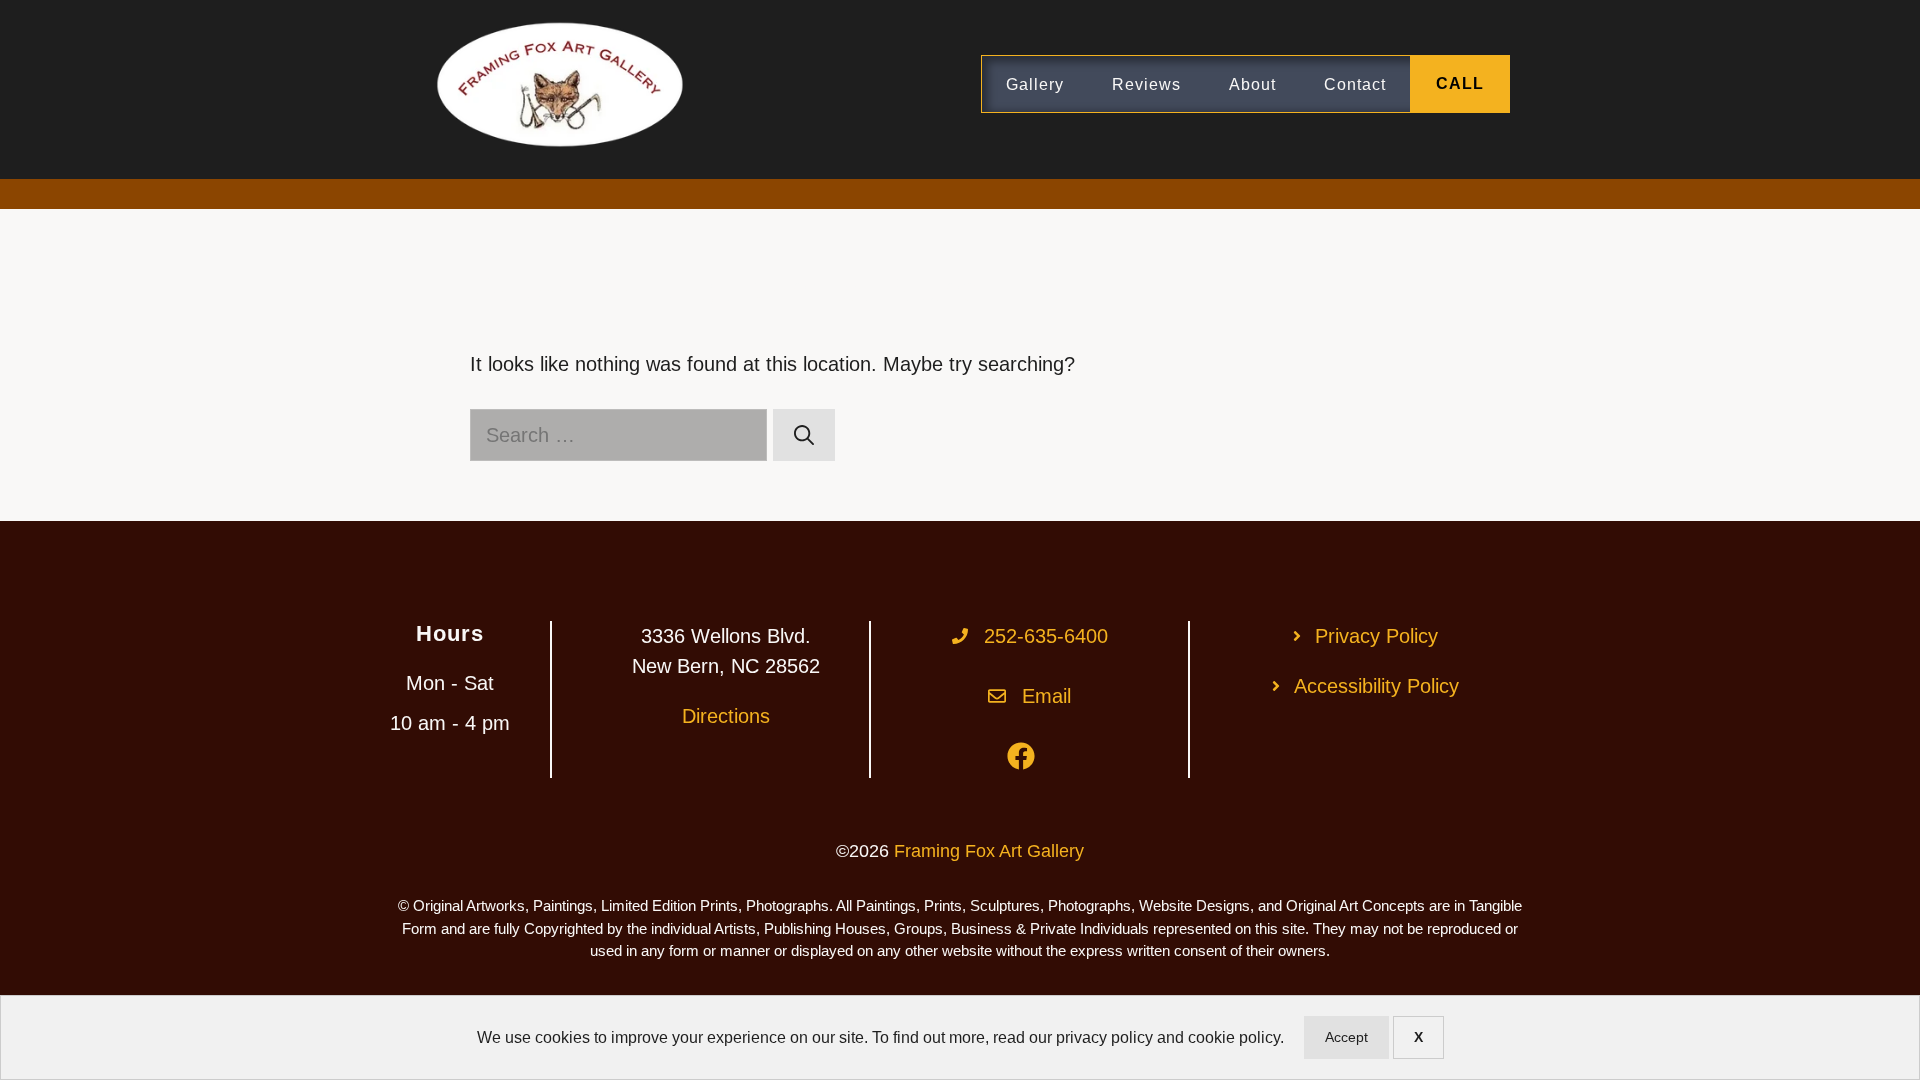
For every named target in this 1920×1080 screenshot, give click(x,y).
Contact (1355, 84)
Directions (726, 716)
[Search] (804, 435)
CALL (1460, 83)
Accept (1346, 1037)
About (1252, 84)
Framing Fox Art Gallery (989, 851)
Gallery (1035, 84)
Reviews (1146, 84)
